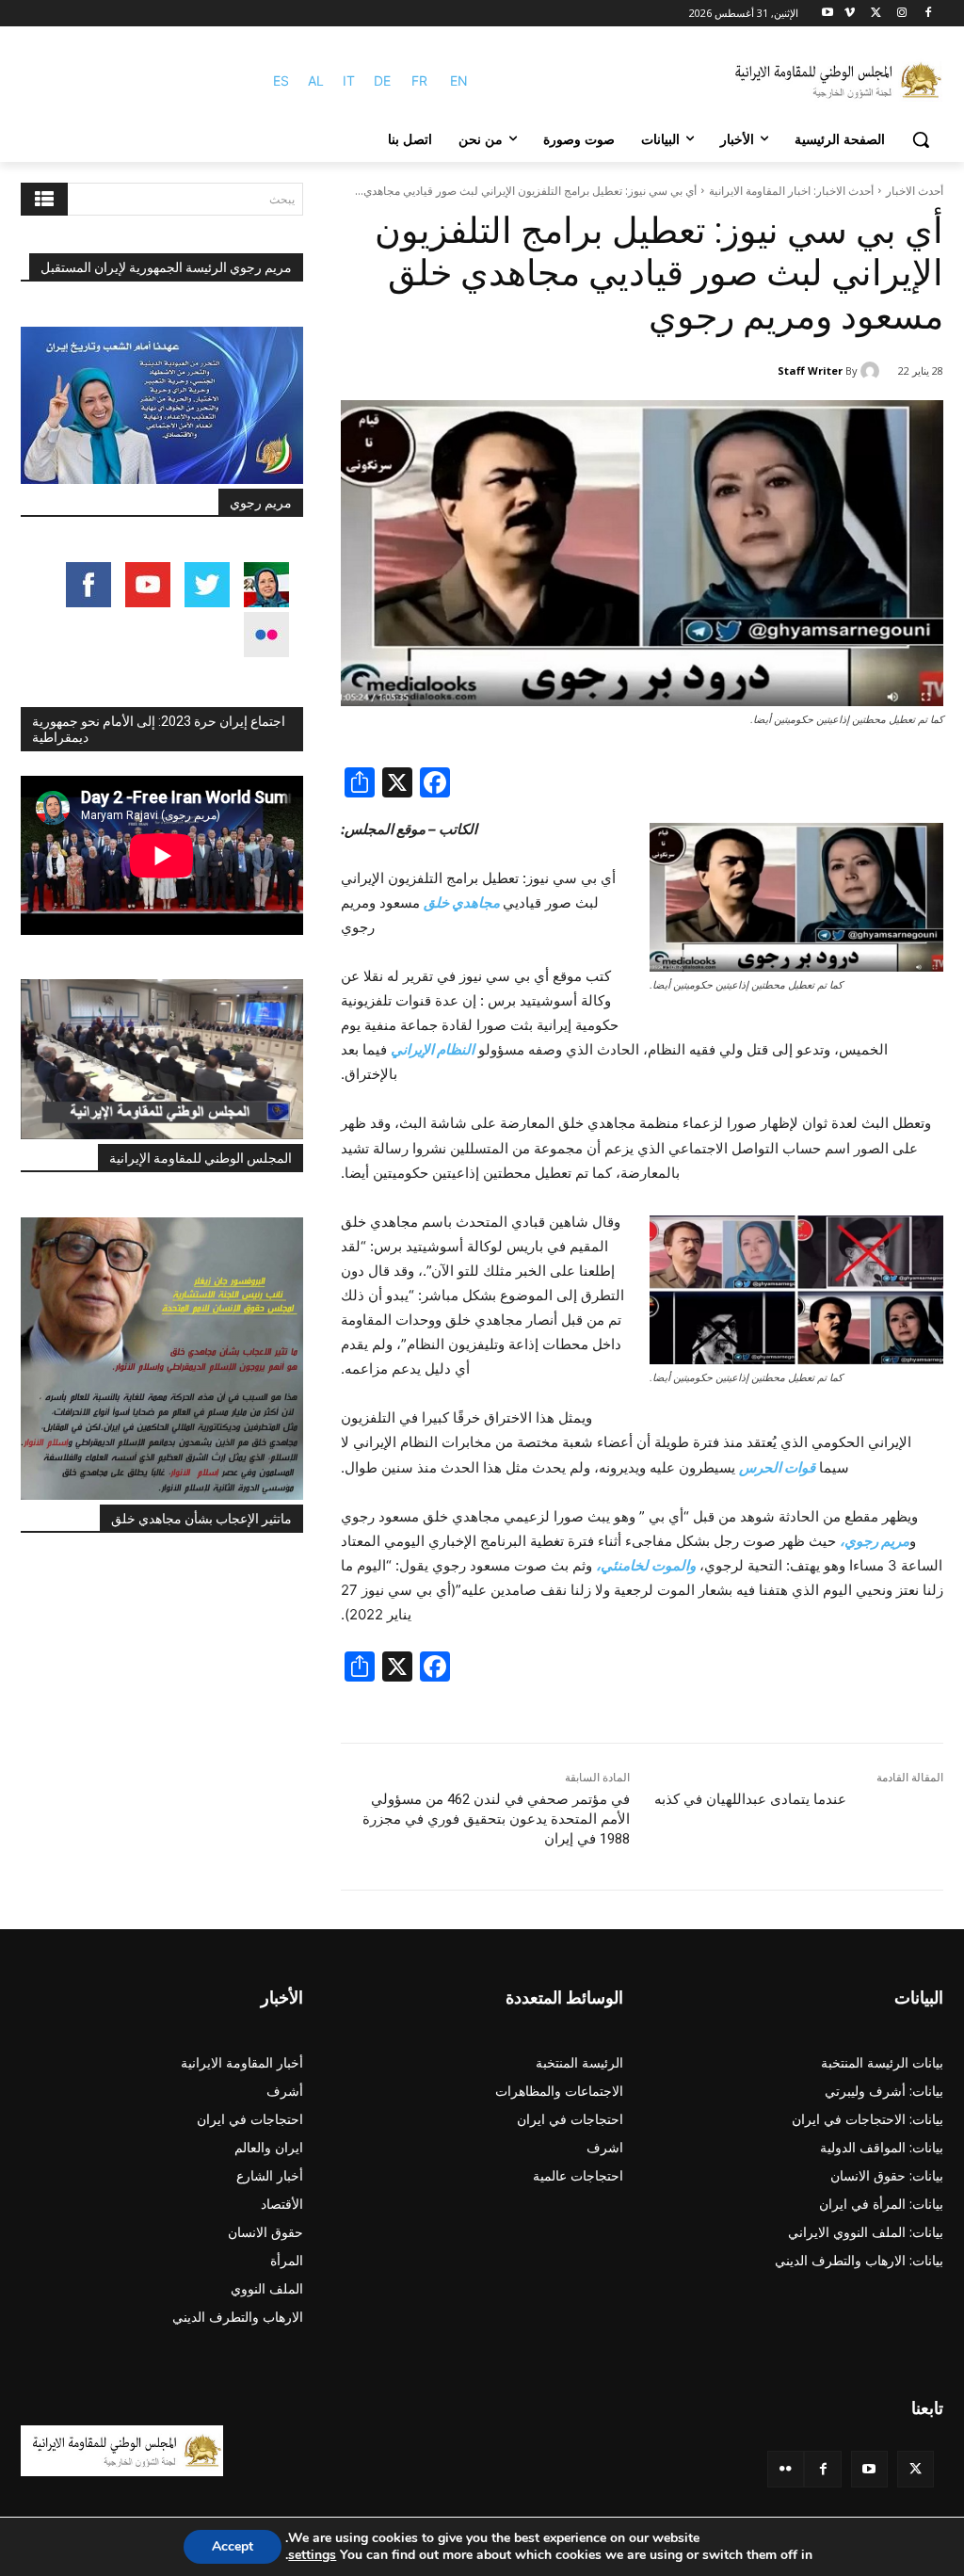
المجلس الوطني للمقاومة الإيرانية (201, 1158)
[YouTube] (869, 2469)
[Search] (44, 199)
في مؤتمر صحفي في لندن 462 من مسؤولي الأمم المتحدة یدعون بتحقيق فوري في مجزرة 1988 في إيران (496, 1819)
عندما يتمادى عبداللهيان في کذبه (750, 1799)
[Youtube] (828, 14)
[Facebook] (928, 14)
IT (349, 80)
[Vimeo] (850, 14)
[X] (876, 14)
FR (419, 80)
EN (459, 80)
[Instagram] (901, 14)
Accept (233, 2546)
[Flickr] (786, 2469)
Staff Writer (810, 370)
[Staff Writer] (873, 371)
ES (281, 80)
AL (316, 80)
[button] (921, 139)
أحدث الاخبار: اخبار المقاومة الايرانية (791, 191)
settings (312, 2555)
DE (382, 80)
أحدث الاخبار (915, 191)
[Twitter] (916, 2469)
